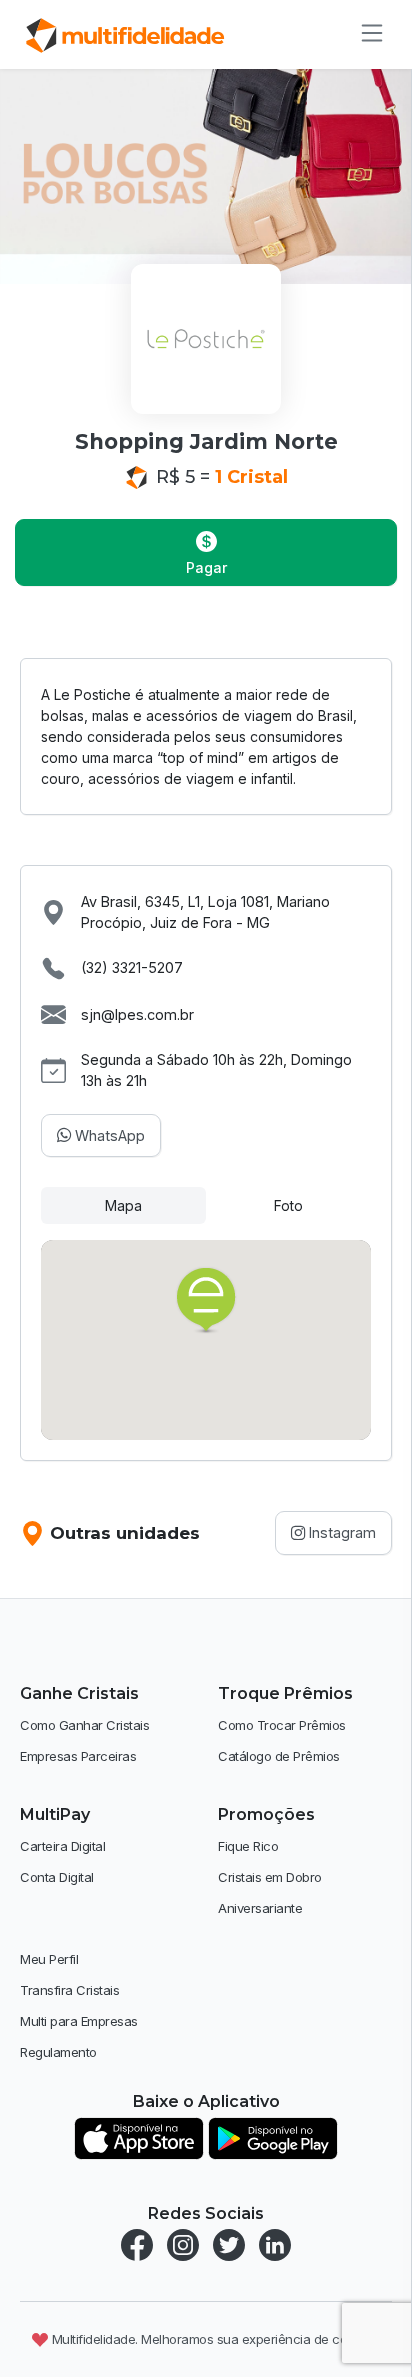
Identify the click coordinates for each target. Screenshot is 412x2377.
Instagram (340, 1532)
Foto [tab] (288, 1205)
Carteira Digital (62, 1846)
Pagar (206, 567)
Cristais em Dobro (270, 1877)
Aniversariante (260, 1908)
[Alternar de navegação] (366, 33)
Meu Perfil (49, 1959)
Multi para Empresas (79, 2021)
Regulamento (58, 2052)
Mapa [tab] (123, 1205)
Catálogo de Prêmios (279, 1756)
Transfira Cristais (69, 1990)
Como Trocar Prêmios (282, 1725)
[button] (206, 1301)
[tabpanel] (206, 1340)
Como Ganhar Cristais (84, 1725)
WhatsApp (108, 1135)
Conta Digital (57, 1877)
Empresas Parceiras (78, 1756)
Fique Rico (248, 1846)
